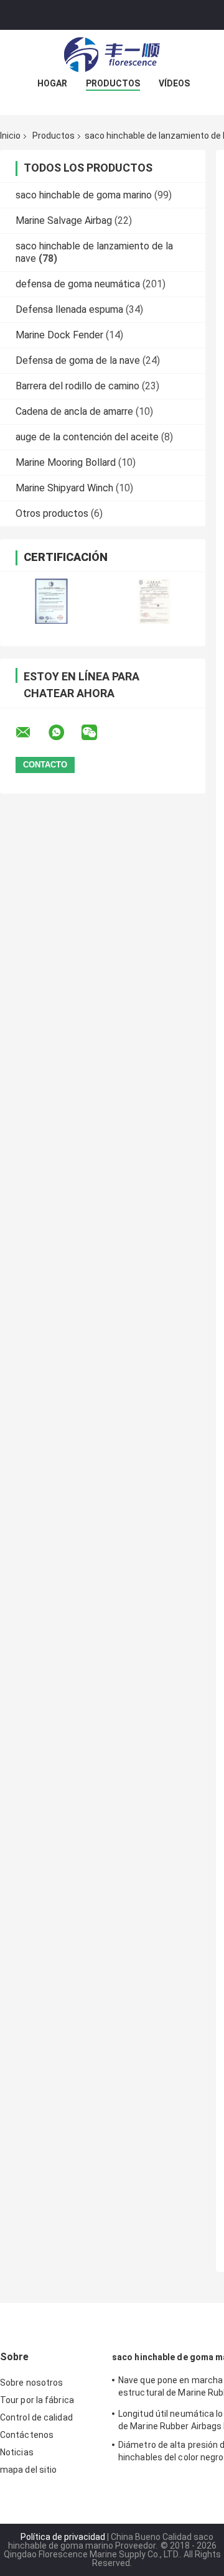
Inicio (10, 136)
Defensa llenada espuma (69, 309)
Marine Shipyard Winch (64, 488)
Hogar (52, 83)
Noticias (17, 2452)
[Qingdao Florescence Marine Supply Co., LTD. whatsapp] (64, 733)
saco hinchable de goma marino (84, 195)
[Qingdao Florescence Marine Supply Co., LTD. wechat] (97, 733)
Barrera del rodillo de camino (77, 386)
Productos (113, 83)
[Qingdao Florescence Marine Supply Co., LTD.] (112, 55)
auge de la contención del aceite (87, 437)
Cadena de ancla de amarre (74, 411)
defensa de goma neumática (78, 284)
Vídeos (174, 83)
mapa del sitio (28, 2470)
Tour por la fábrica (37, 2400)
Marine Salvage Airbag (64, 220)
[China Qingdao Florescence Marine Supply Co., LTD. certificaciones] (51, 601)
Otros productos (52, 513)
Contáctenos (27, 2435)
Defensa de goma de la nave (78, 360)
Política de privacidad (63, 2537)
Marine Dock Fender (59, 335)
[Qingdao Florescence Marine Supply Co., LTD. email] (31, 733)
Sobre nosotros (31, 2383)
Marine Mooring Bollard (66, 462)
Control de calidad (36, 2417)
